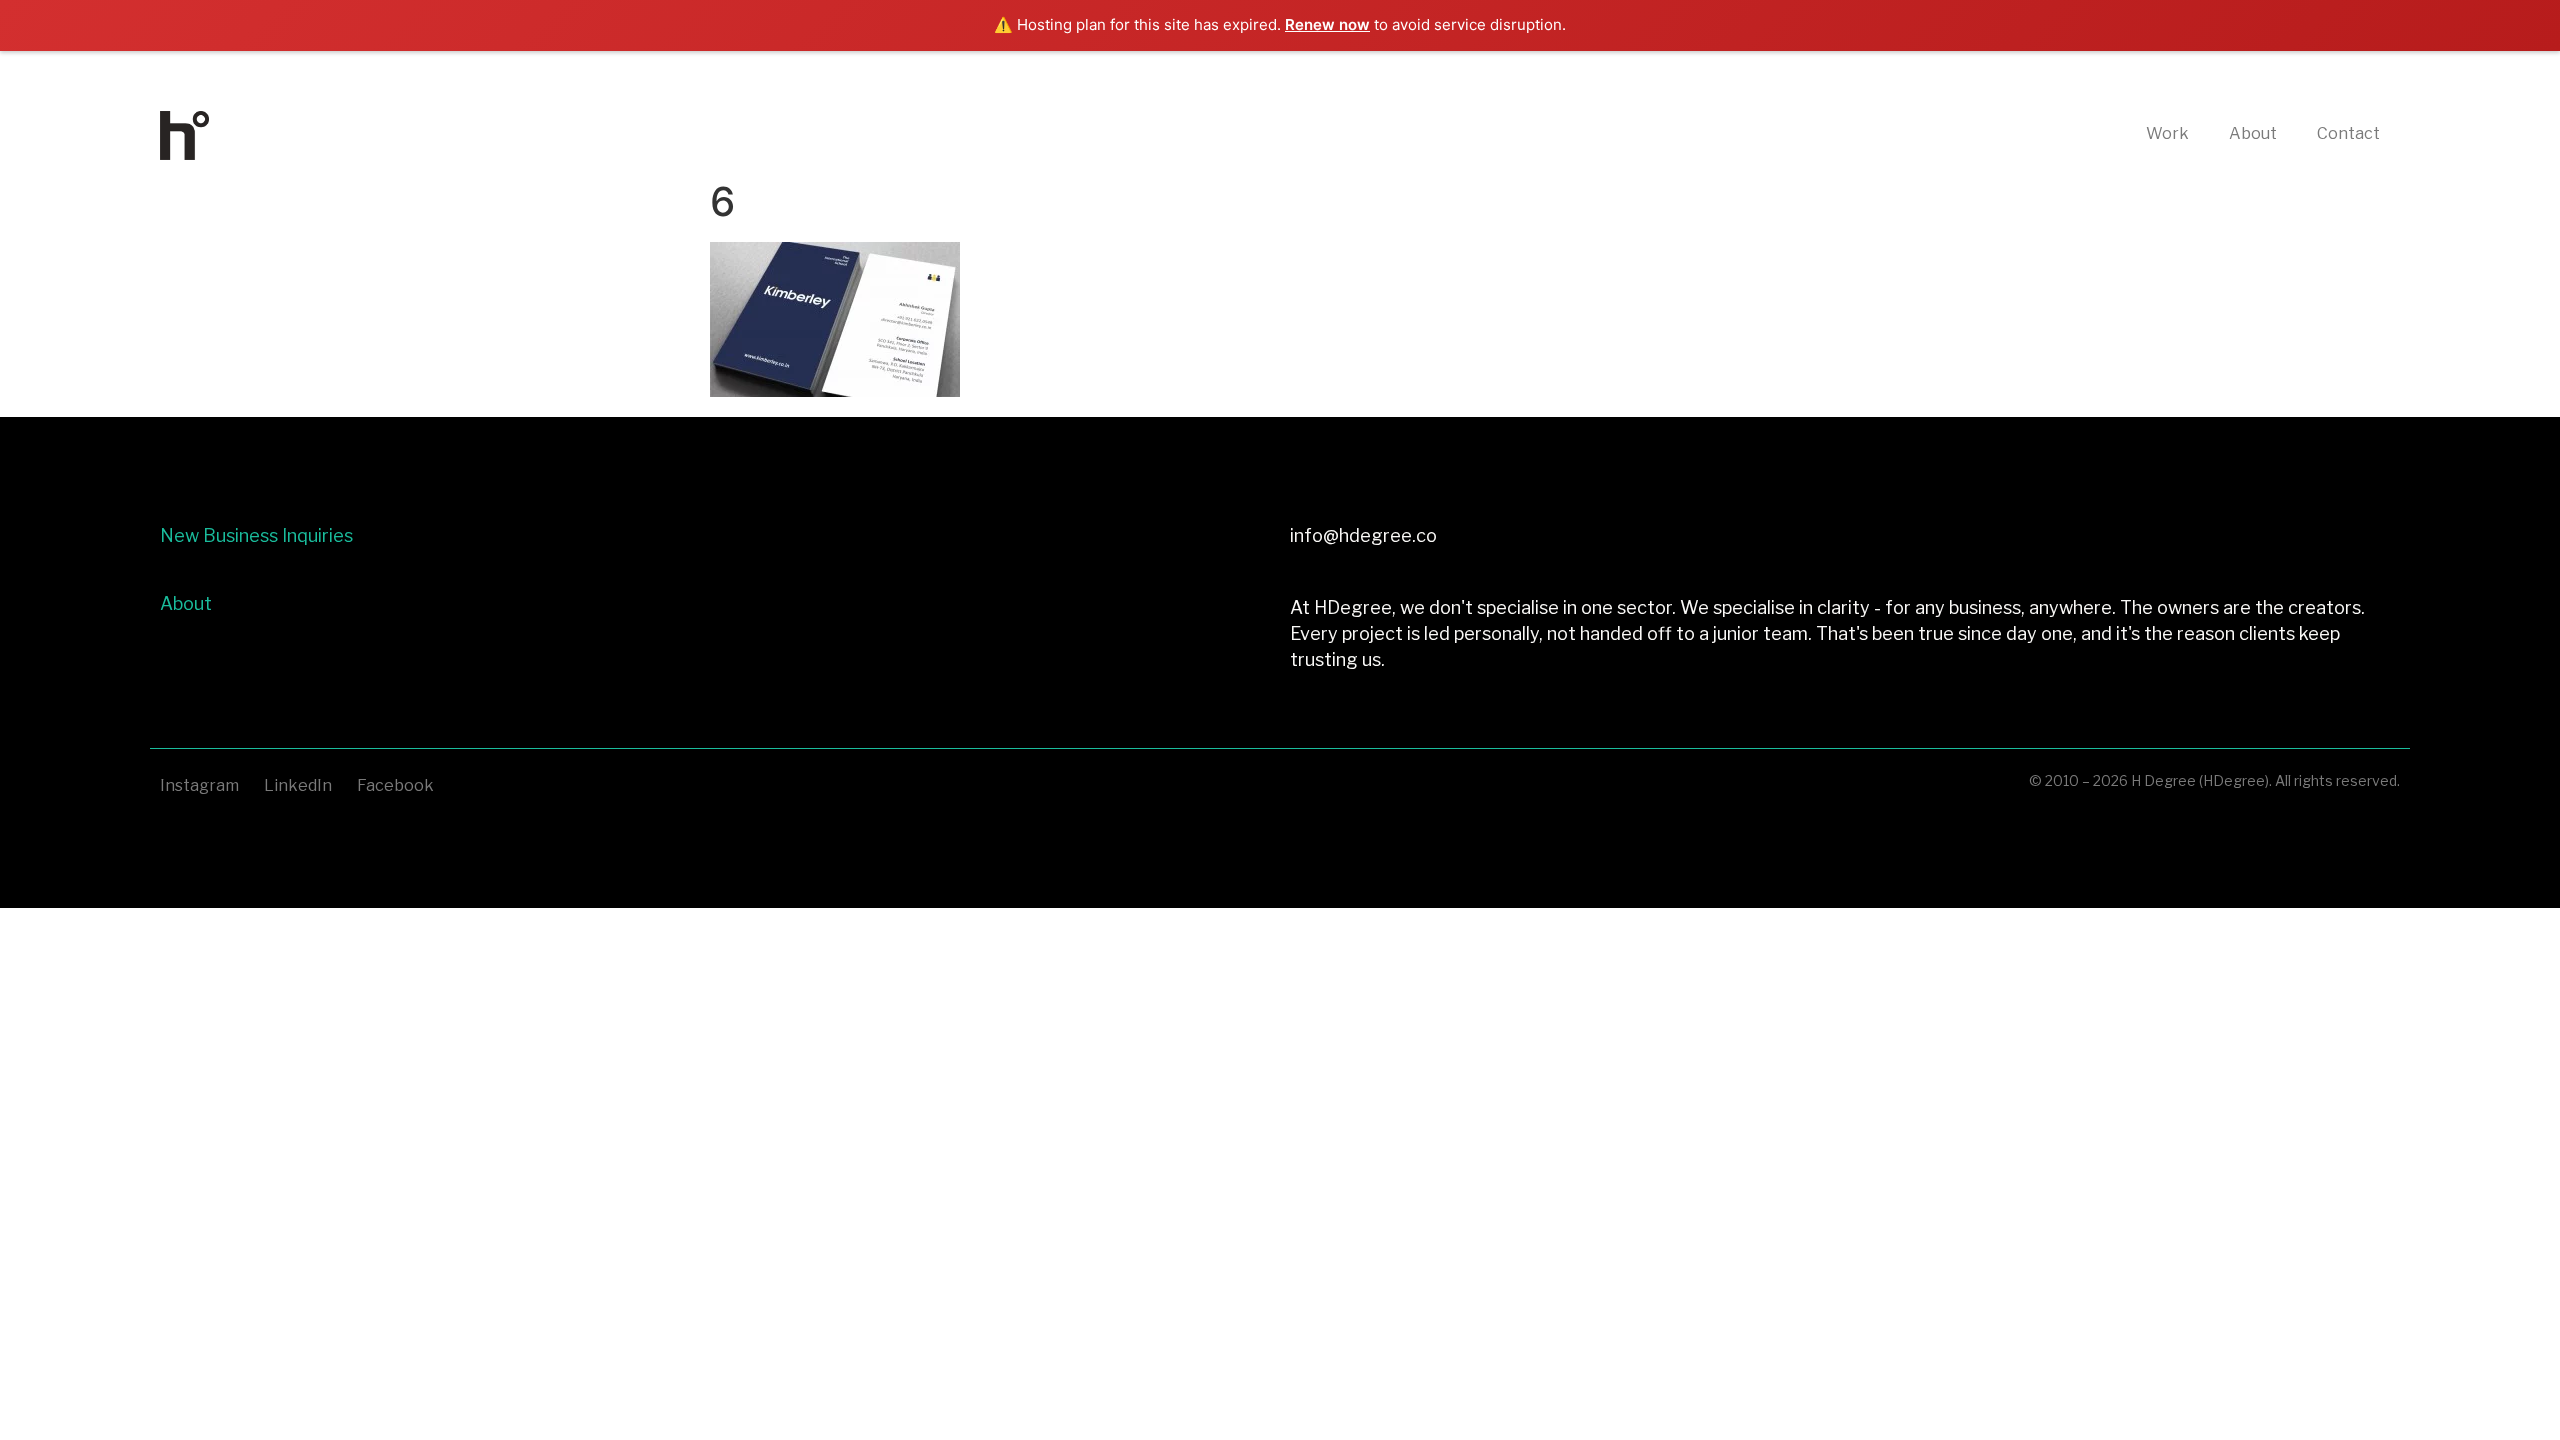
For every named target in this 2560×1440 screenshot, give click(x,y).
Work (2167, 133)
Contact (2348, 133)
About (2253, 133)
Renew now (1327, 24)
